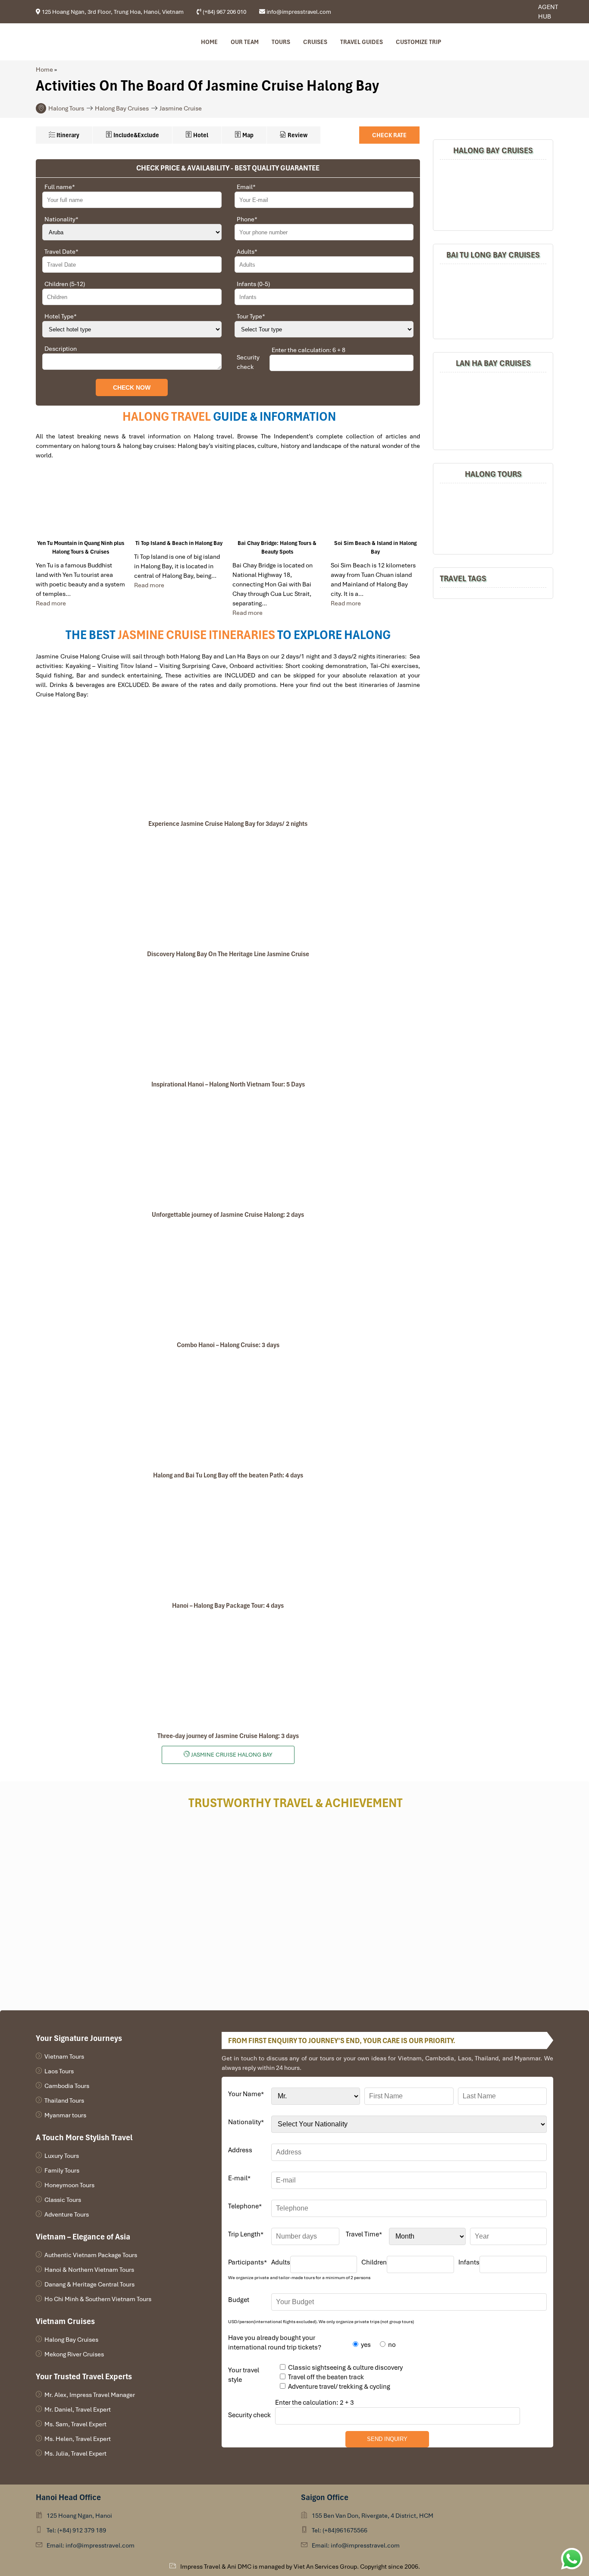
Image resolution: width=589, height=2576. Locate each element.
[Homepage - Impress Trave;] (503, 12)
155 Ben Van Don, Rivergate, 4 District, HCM (373, 2516)
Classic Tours (63, 2200)
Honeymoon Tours (69, 2185)
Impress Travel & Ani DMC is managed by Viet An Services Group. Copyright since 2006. (300, 2567)
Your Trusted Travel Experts (84, 2376)
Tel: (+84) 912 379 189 (76, 2530)
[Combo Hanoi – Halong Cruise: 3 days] (228, 1280)
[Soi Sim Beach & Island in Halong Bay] (376, 504)
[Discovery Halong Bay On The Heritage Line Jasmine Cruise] (228, 889)
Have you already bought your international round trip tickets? (275, 2343)
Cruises (315, 42)
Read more (51, 603)
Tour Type (251, 316)
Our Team (245, 42)
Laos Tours (59, 2071)
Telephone (245, 2206)
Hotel (200, 135)
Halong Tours (66, 108)
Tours (281, 42)
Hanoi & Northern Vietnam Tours (89, 2270)
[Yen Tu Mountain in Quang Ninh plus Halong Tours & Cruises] (81, 504)
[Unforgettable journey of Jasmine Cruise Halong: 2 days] (228, 1149)
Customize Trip (418, 42)
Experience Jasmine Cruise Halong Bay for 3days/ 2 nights (228, 824)
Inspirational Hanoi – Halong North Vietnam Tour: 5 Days (228, 1084)
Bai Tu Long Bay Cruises (493, 255)
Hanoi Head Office (68, 2497)
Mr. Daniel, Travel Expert (78, 2409)
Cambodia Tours (67, 2086)
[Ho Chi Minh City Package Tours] (493, 518)
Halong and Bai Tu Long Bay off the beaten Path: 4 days (228, 1475)
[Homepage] (82, 42)
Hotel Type (61, 316)
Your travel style (244, 2375)
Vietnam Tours (64, 2056)
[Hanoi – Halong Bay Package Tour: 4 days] (228, 1540)
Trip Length (246, 2234)
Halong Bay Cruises (122, 108)
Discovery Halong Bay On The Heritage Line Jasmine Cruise (228, 954)
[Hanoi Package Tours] (493, 300)
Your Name (246, 2094)
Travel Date (61, 252)
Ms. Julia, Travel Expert (75, 2453)
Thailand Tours (64, 2100)
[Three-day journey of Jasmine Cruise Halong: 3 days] (228, 1671)
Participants (248, 2262)
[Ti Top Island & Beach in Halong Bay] (179, 504)
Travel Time (364, 2234)
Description (61, 349)
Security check (248, 362)
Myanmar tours (65, 2115)
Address (240, 2150)
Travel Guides (362, 42)
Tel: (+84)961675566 (340, 2530)
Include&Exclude (136, 135)
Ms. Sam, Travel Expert (75, 2424)
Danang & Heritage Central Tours (89, 2284)
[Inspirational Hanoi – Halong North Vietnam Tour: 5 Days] (228, 1019)
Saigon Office (325, 2497)
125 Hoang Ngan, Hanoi (79, 2516)
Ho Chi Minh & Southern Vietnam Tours (98, 2299)
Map (247, 135)
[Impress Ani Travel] (509, 12)
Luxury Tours (62, 2156)
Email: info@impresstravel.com (91, 2545)
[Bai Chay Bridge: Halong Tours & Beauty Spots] (277, 504)
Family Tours (62, 2170)
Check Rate (389, 135)
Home (209, 42)
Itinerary (67, 135)
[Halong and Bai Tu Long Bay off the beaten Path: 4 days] (228, 1410)
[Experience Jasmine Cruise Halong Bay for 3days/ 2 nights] (228, 759)
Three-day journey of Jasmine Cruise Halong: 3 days (228, 1736)
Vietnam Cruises (65, 2321)
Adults (247, 252)
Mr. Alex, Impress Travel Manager (90, 2395)
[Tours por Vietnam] (516, 12)
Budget (239, 2300)
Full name (60, 187)
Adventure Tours (67, 2214)
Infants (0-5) (253, 284)
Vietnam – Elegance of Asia (83, 2237)
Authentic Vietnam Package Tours (91, 2255)
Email (246, 187)
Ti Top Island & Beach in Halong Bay (179, 543)
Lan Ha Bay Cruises (493, 363)
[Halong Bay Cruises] (493, 194)
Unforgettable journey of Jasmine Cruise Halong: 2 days (228, 1215)
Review (297, 135)
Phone (247, 219)
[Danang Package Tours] (493, 410)
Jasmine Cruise (181, 108)
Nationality (61, 219)
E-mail (239, 2178)
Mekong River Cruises (74, 2354)
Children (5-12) (65, 284)
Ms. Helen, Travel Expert (78, 2439)
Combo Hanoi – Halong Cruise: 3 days (228, 1345)
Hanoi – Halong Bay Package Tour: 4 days (228, 1606)
